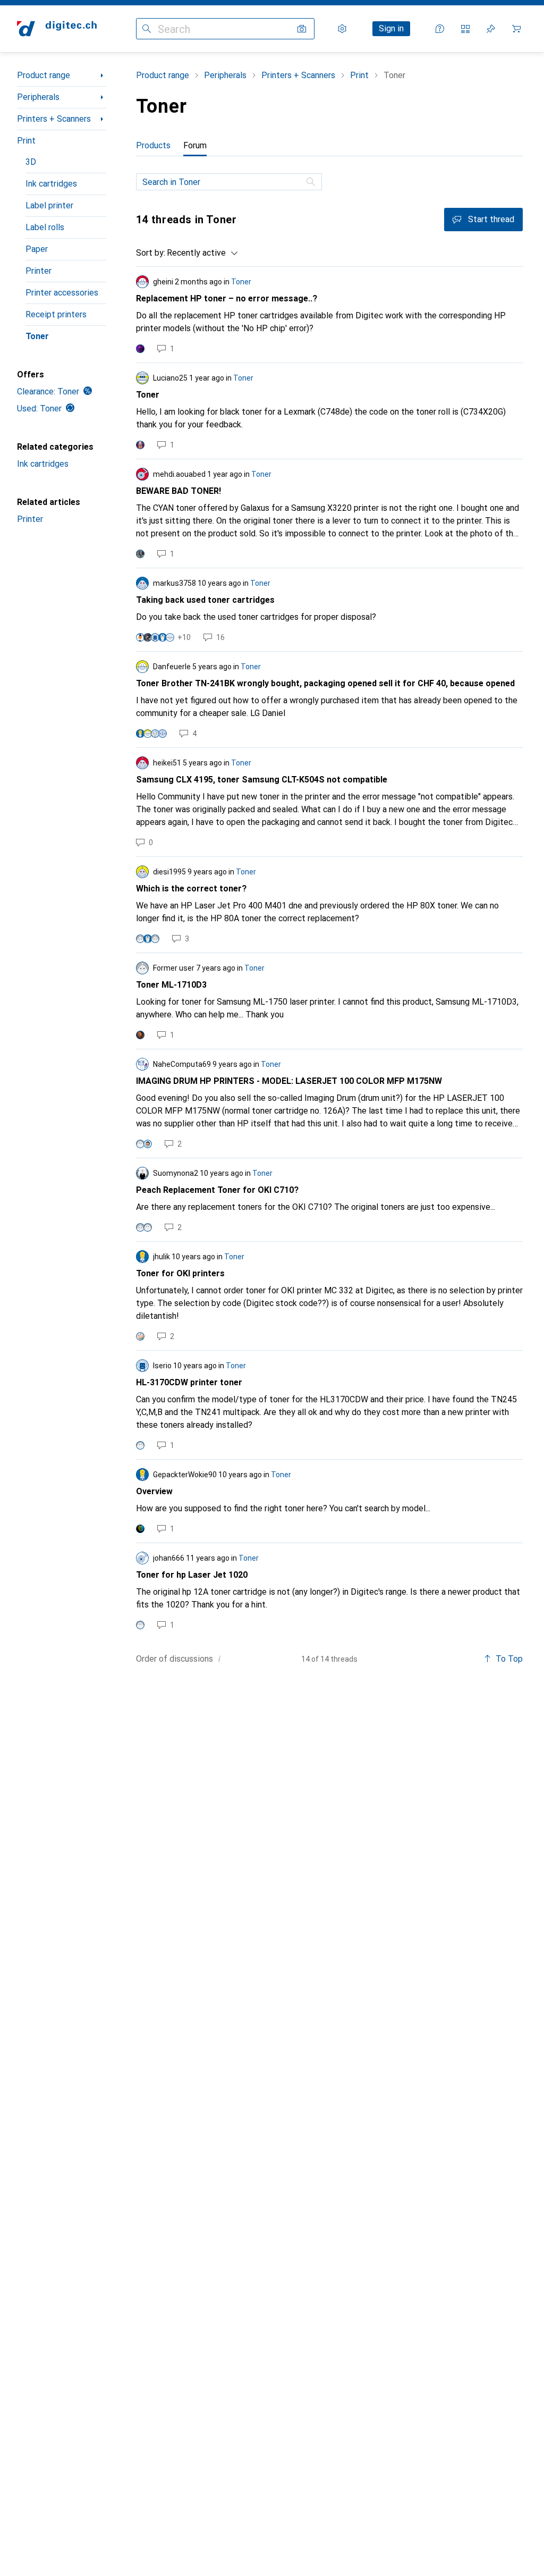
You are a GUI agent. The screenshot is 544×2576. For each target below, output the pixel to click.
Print (26, 141)
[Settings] (342, 29)
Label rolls (45, 227)
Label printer (49, 205)
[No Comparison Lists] (465, 29)
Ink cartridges (51, 184)
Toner (37, 336)
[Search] (312, 182)
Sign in (391, 28)
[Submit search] (147, 29)
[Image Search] (302, 29)
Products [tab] (153, 145)
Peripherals (38, 97)
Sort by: (151, 253)
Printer (39, 271)
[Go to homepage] (57, 29)
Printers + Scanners (54, 119)
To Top (509, 1659)
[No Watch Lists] (491, 29)
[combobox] (200, 253)
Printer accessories (62, 293)
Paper (37, 249)
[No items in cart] (516, 29)
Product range (44, 75)
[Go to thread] (329, 315)
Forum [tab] (195, 145)
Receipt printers (56, 314)
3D (31, 162)
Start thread (491, 219)
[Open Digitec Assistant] (440, 29)
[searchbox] (229, 182)
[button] (219, 1659)
